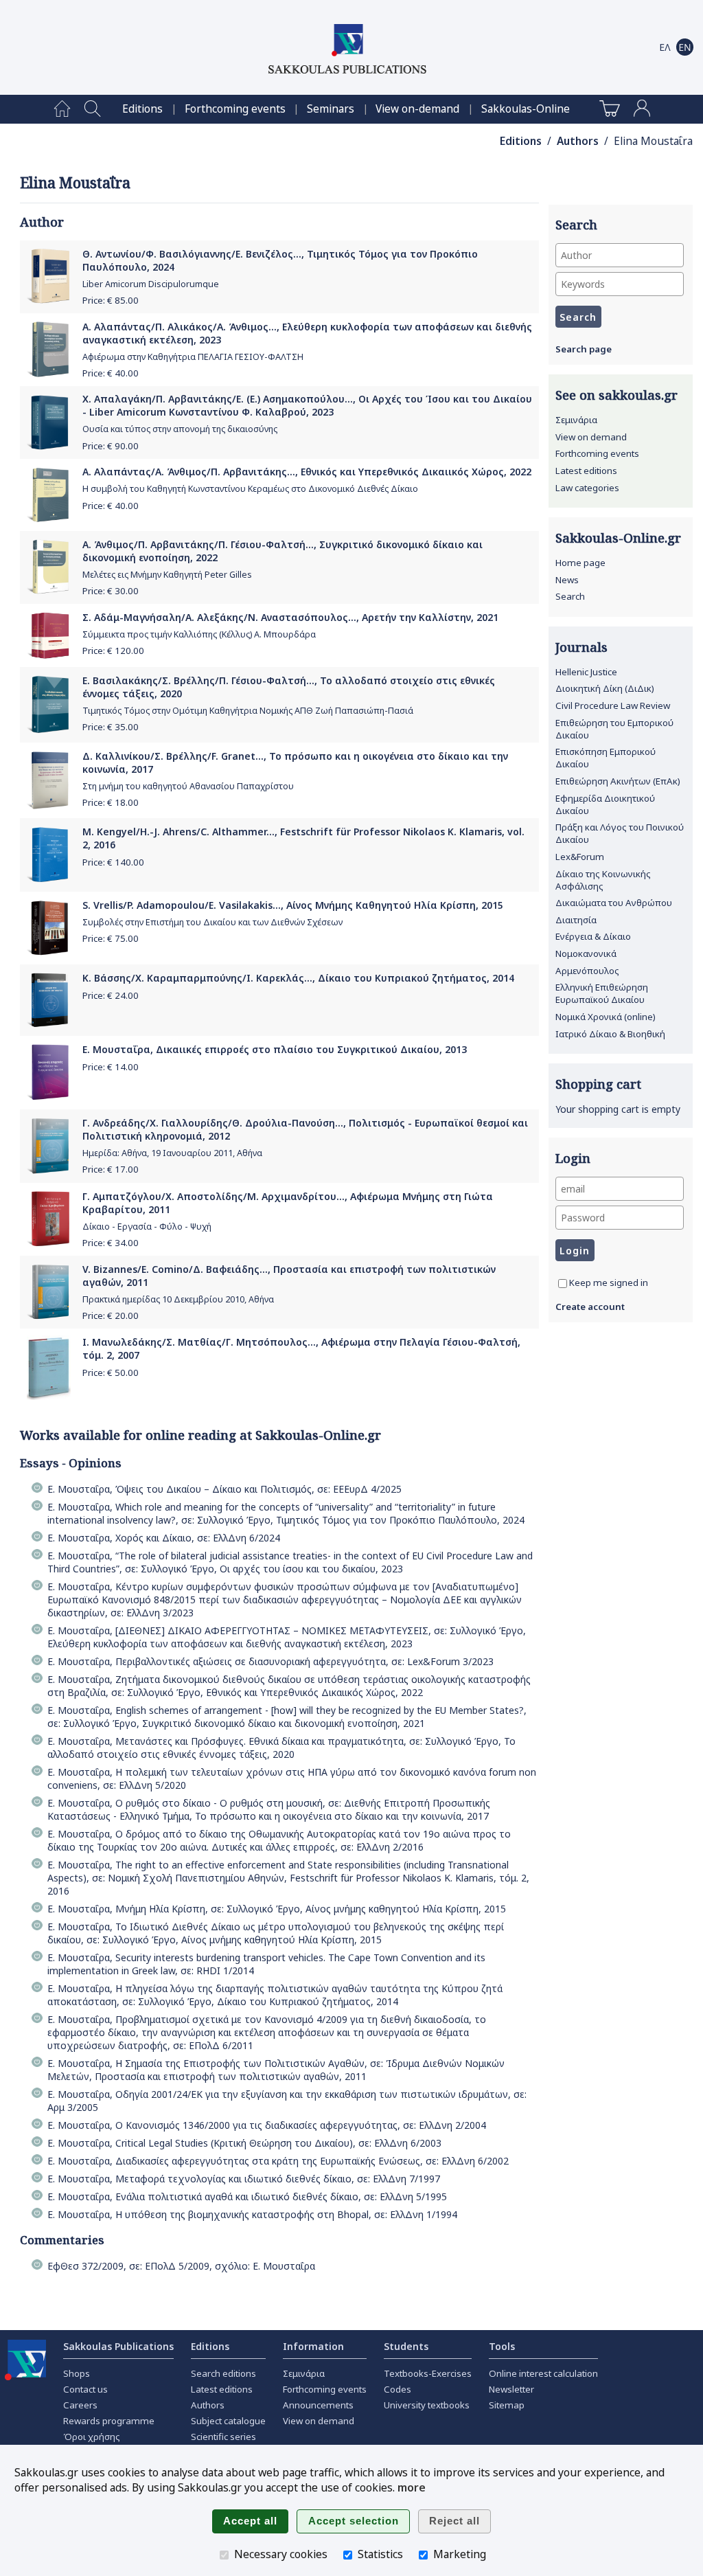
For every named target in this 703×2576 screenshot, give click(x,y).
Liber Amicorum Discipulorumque (151, 284)
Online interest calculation (543, 2373)
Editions (142, 109)
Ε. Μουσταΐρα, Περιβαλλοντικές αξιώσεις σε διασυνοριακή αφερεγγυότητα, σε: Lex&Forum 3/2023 (270, 1661)
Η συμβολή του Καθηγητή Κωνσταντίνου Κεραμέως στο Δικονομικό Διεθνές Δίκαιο (250, 489)
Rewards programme (109, 2421)
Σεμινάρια (576, 420)
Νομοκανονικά (586, 953)
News (567, 580)
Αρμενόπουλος (587, 971)
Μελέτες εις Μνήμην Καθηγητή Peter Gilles (167, 575)
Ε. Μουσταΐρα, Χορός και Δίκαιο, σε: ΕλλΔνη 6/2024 (164, 1538)
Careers (80, 2405)
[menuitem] (62, 109)
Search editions (223, 2373)
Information (313, 2346)
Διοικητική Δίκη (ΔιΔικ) (605, 688)
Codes (397, 2389)
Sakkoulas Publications (118, 2346)
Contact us (85, 2389)
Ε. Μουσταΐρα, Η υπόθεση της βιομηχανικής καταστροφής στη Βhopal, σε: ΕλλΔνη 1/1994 (252, 2214)
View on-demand (417, 109)
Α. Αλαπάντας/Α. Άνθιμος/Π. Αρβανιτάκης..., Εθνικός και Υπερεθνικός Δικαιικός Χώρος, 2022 (307, 472)
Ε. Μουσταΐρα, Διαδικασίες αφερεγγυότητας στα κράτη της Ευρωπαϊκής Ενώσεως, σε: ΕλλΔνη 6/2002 (278, 2161)
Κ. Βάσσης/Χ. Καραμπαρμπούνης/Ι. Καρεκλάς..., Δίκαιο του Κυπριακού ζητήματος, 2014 (298, 978)
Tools (502, 2346)
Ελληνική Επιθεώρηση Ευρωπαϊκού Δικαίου (602, 993)
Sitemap (507, 2405)
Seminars (331, 109)
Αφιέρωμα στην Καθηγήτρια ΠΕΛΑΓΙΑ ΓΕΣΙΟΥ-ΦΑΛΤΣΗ (193, 357)
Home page (580, 563)
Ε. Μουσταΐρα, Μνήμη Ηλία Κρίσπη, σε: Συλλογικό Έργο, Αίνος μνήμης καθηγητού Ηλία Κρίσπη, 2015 (277, 1909)
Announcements (318, 2405)
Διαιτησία (576, 920)
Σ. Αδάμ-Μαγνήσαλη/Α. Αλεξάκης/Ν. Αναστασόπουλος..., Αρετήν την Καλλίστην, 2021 (290, 617)
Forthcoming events (235, 109)
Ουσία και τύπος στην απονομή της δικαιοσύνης (180, 429)
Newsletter (511, 2389)
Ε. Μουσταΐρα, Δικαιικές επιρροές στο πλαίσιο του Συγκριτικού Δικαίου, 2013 (275, 1049)
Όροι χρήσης (92, 2437)
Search (570, 596)
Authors (578, 141)
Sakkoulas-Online (526, 109)
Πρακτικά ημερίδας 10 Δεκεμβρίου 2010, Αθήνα (178, 1299)
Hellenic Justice (586, 672)
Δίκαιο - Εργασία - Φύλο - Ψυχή (147, 1227)
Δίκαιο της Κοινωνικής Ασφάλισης (603, 880)
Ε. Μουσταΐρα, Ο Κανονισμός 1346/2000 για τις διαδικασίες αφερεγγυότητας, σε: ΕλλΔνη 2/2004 (267, 2125)
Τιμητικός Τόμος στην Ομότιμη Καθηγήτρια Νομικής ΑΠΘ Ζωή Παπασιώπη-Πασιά (248, 711)
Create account (590, 1307)
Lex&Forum (580, 857)
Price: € (111, 300)
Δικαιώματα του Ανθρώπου (614, 903)
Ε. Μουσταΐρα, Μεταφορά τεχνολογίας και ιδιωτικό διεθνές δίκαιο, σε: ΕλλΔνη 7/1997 (244, 2179)
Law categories (587, 488)
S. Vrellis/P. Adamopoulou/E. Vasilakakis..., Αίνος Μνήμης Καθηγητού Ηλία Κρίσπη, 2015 (293, 905)
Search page (584, 349)
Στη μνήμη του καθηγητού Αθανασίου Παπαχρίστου (188, 786)
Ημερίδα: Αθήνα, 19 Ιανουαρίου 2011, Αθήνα (172, 1153)
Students (406, 2346)
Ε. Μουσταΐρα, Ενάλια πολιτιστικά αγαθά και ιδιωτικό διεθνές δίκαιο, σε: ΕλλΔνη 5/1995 (247, 2196)
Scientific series (223, 2437)
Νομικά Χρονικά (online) (606, 1017)
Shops (77, 2373)
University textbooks (427, 2405)
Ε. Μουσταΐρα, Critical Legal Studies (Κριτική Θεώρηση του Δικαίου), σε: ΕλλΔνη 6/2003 (244, 2143)
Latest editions (586, 471)
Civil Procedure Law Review (613, 705)
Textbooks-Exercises (428, 2373)
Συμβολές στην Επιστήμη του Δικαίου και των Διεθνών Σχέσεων (212, 922)
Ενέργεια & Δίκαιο (593, 936)
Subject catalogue (228, 2421)
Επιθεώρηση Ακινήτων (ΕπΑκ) (618, 781)
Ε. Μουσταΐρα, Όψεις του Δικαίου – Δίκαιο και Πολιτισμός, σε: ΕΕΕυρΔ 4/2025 (224, 1489)
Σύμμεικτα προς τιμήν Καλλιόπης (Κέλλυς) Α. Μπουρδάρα (199, 634)
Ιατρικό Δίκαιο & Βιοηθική (610, 1034)
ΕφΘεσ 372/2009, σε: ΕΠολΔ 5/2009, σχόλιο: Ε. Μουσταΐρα (181, 2266)
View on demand (591, 437)
